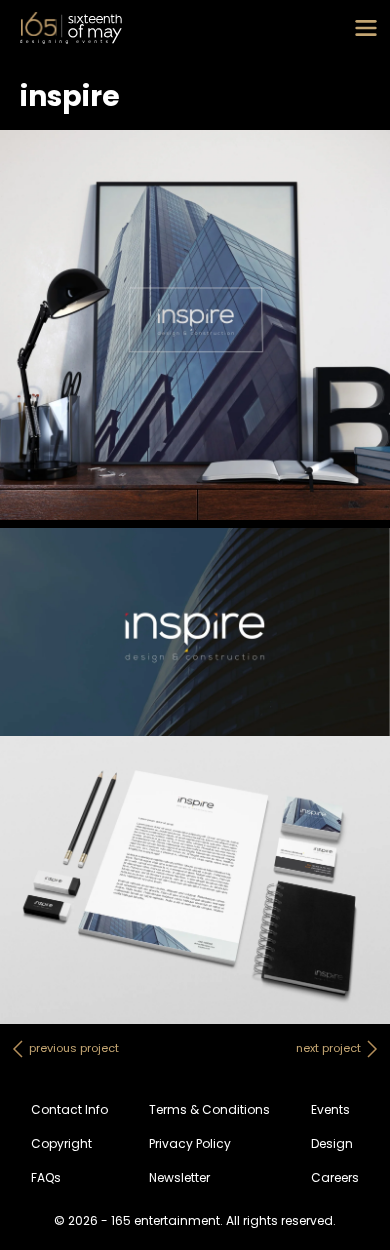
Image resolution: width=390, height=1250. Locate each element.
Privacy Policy (190, 1143)
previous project (74, 1048)
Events (330, 1109)
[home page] (71, 28)
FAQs (46, 1177)
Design (332, 1143)
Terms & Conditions (209, 1109)
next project (328, 1048)
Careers (335, 1177)
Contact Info (69, 1109)
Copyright (61, 1143)
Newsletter (179, 1177)
